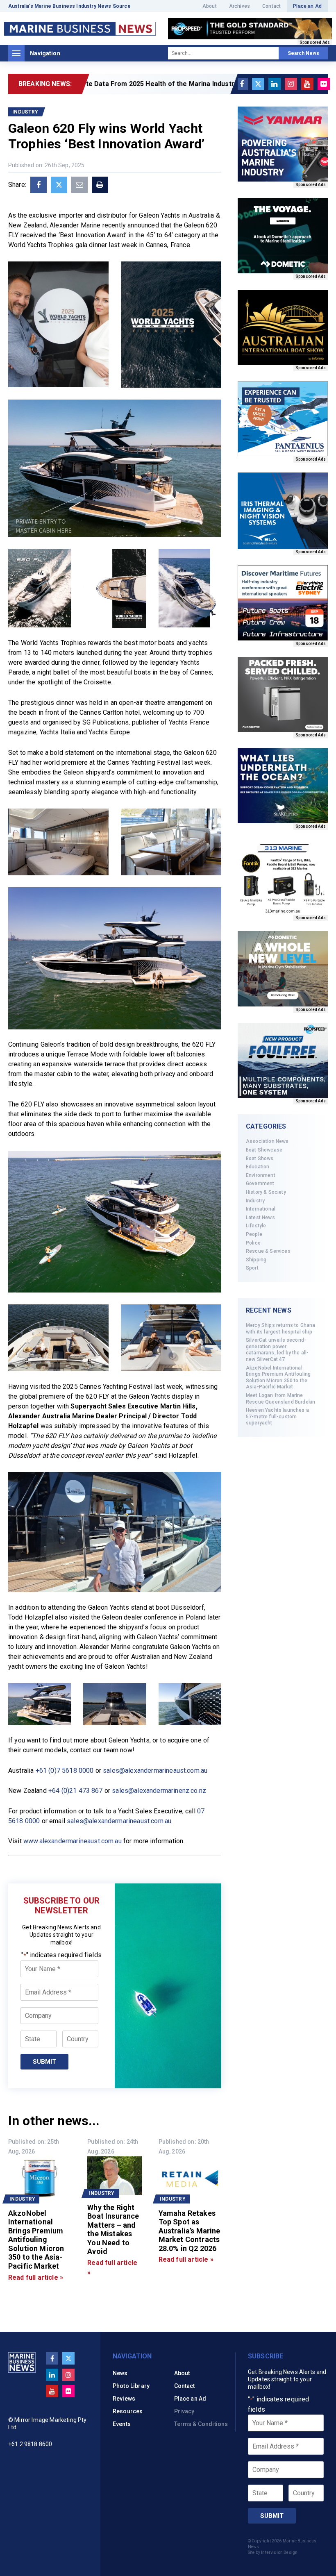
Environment (261, 1175)
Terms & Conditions (201, 2424)
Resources (128, 2411)
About (210, 6)
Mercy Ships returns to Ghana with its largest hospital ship (280, 1329)
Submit (44, 2062)
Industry (255, 1201)
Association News (267, 1141)
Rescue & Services (268, 1251)
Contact (271, 6)
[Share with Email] (79, 185)
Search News (303, 53)
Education (258, 1167)
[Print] (100, 185)
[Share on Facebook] (39, 185)
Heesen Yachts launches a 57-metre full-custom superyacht (277, 1416)
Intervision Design (279, 2552)
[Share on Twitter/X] (59, 185)
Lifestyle (256, 1226)
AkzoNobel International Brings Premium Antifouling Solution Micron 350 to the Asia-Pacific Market (278, 1378)
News (120, 2373)
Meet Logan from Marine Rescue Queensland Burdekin (280, 1399)
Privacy (184, 2411)
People (254, 1234)
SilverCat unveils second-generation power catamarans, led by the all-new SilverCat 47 (277, 1350)
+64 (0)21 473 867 (76, 1791)
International (261, 1209)
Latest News (260, 1218)
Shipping (256, 1260)
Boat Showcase (264, 1150)
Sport (252, 1268)
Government (260, 1184)
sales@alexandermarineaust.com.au (155, 1771)
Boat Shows (260, 1159)
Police (253, 1243)
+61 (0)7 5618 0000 (65, 1771)
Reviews (124, 2399)
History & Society (266, 1192)
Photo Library (131, 2386)
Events (122, 2424)
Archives (240, 6)
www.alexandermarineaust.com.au (73, 1841)
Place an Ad (307, 6)
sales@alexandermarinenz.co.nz (159, 1791)
